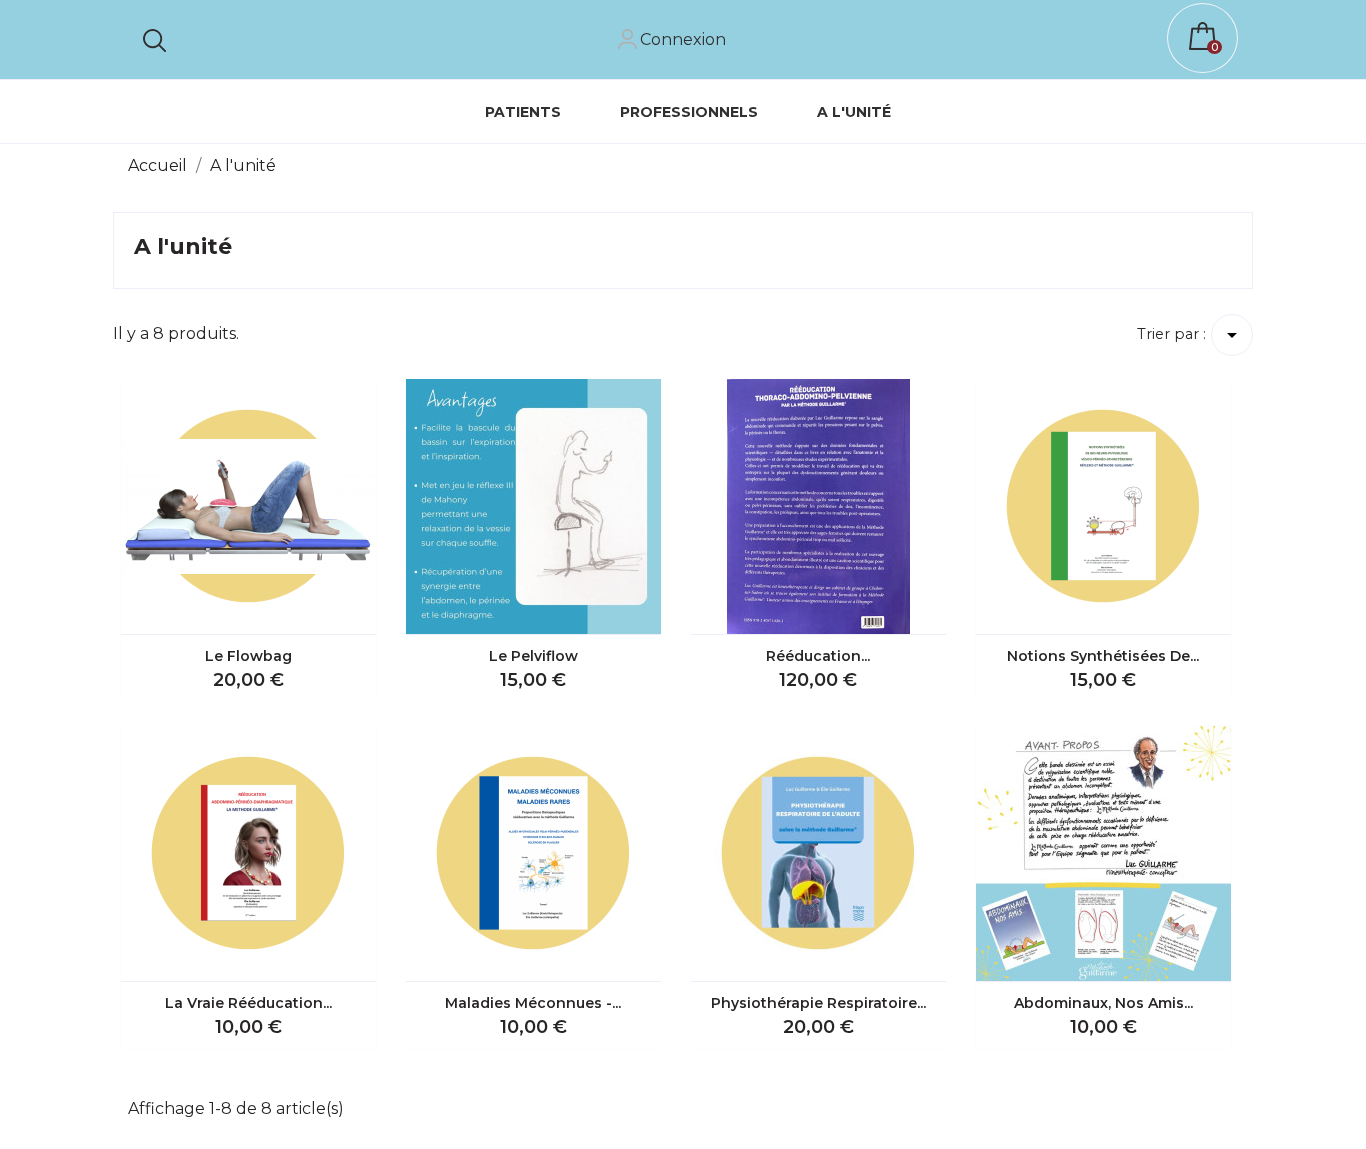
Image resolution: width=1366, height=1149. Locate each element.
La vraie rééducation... (248, 1003)
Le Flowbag (248, 656)
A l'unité (854, 112)
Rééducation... (818, 656)
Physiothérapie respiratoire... (818, 1003)
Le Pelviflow (533, 656)
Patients (523, 112)
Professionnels (697, 104)
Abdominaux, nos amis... (1103, 1003)
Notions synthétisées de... (1103, 656)
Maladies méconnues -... (533, 1003)
